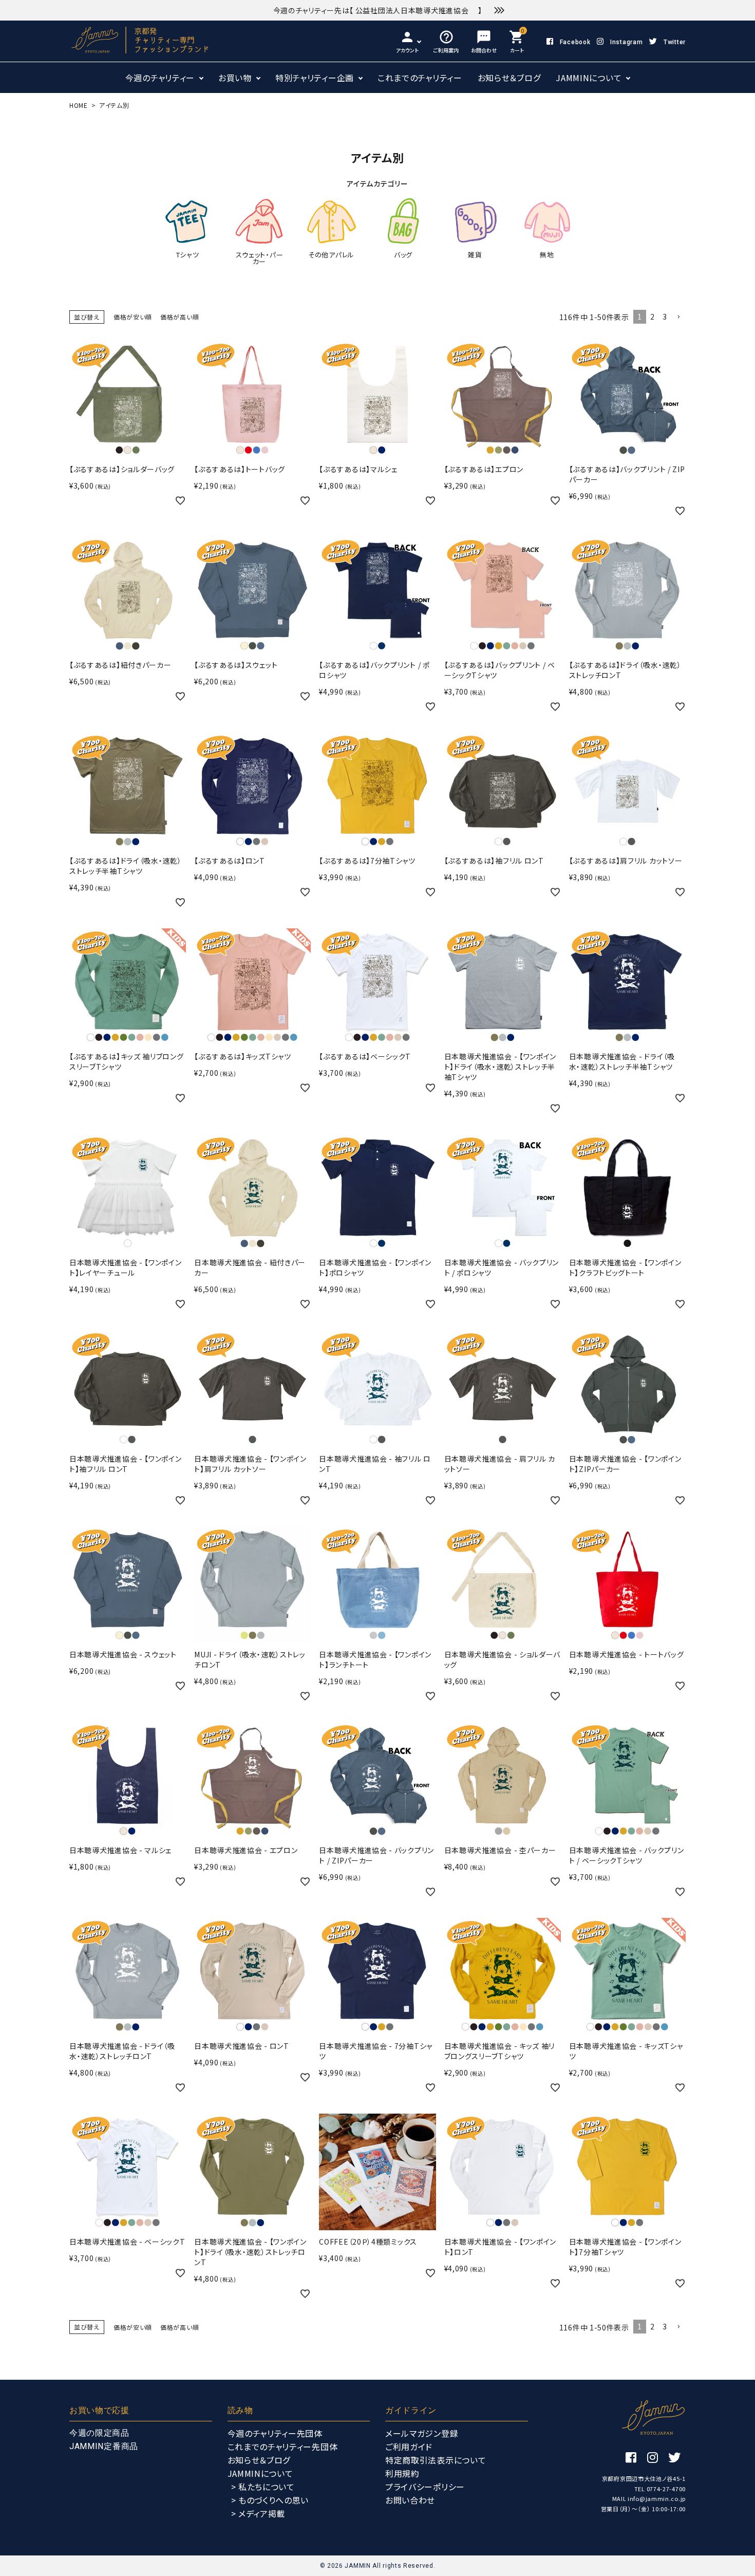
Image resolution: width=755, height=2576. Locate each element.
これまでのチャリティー (420, 78)
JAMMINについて (589, 78)
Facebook (575, 42)
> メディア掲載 (258, 2513)
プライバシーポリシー (425, 2487)
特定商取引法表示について (436, 2460)
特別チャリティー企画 (315, 78)
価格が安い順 (133, 317)
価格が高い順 (180, 317)
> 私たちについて (263, 2487)
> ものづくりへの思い (270, 2500)
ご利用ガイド (409, 2447)
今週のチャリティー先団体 (275, 2433)
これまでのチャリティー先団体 (283, 2447)
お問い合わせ (410, 2500)
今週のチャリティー (160, 78)
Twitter (675, 42)
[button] (678, 317)
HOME (79, 105)
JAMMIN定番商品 (104, 2446)
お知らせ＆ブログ (509, 78)
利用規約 (402, 2473)
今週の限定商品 (99, 2433)
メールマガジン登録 (422, 2433)
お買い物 (235, 78)
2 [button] (653, 316)
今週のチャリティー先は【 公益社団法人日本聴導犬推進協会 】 (378, 10)
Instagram (626, 42)
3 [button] (665, 316)
